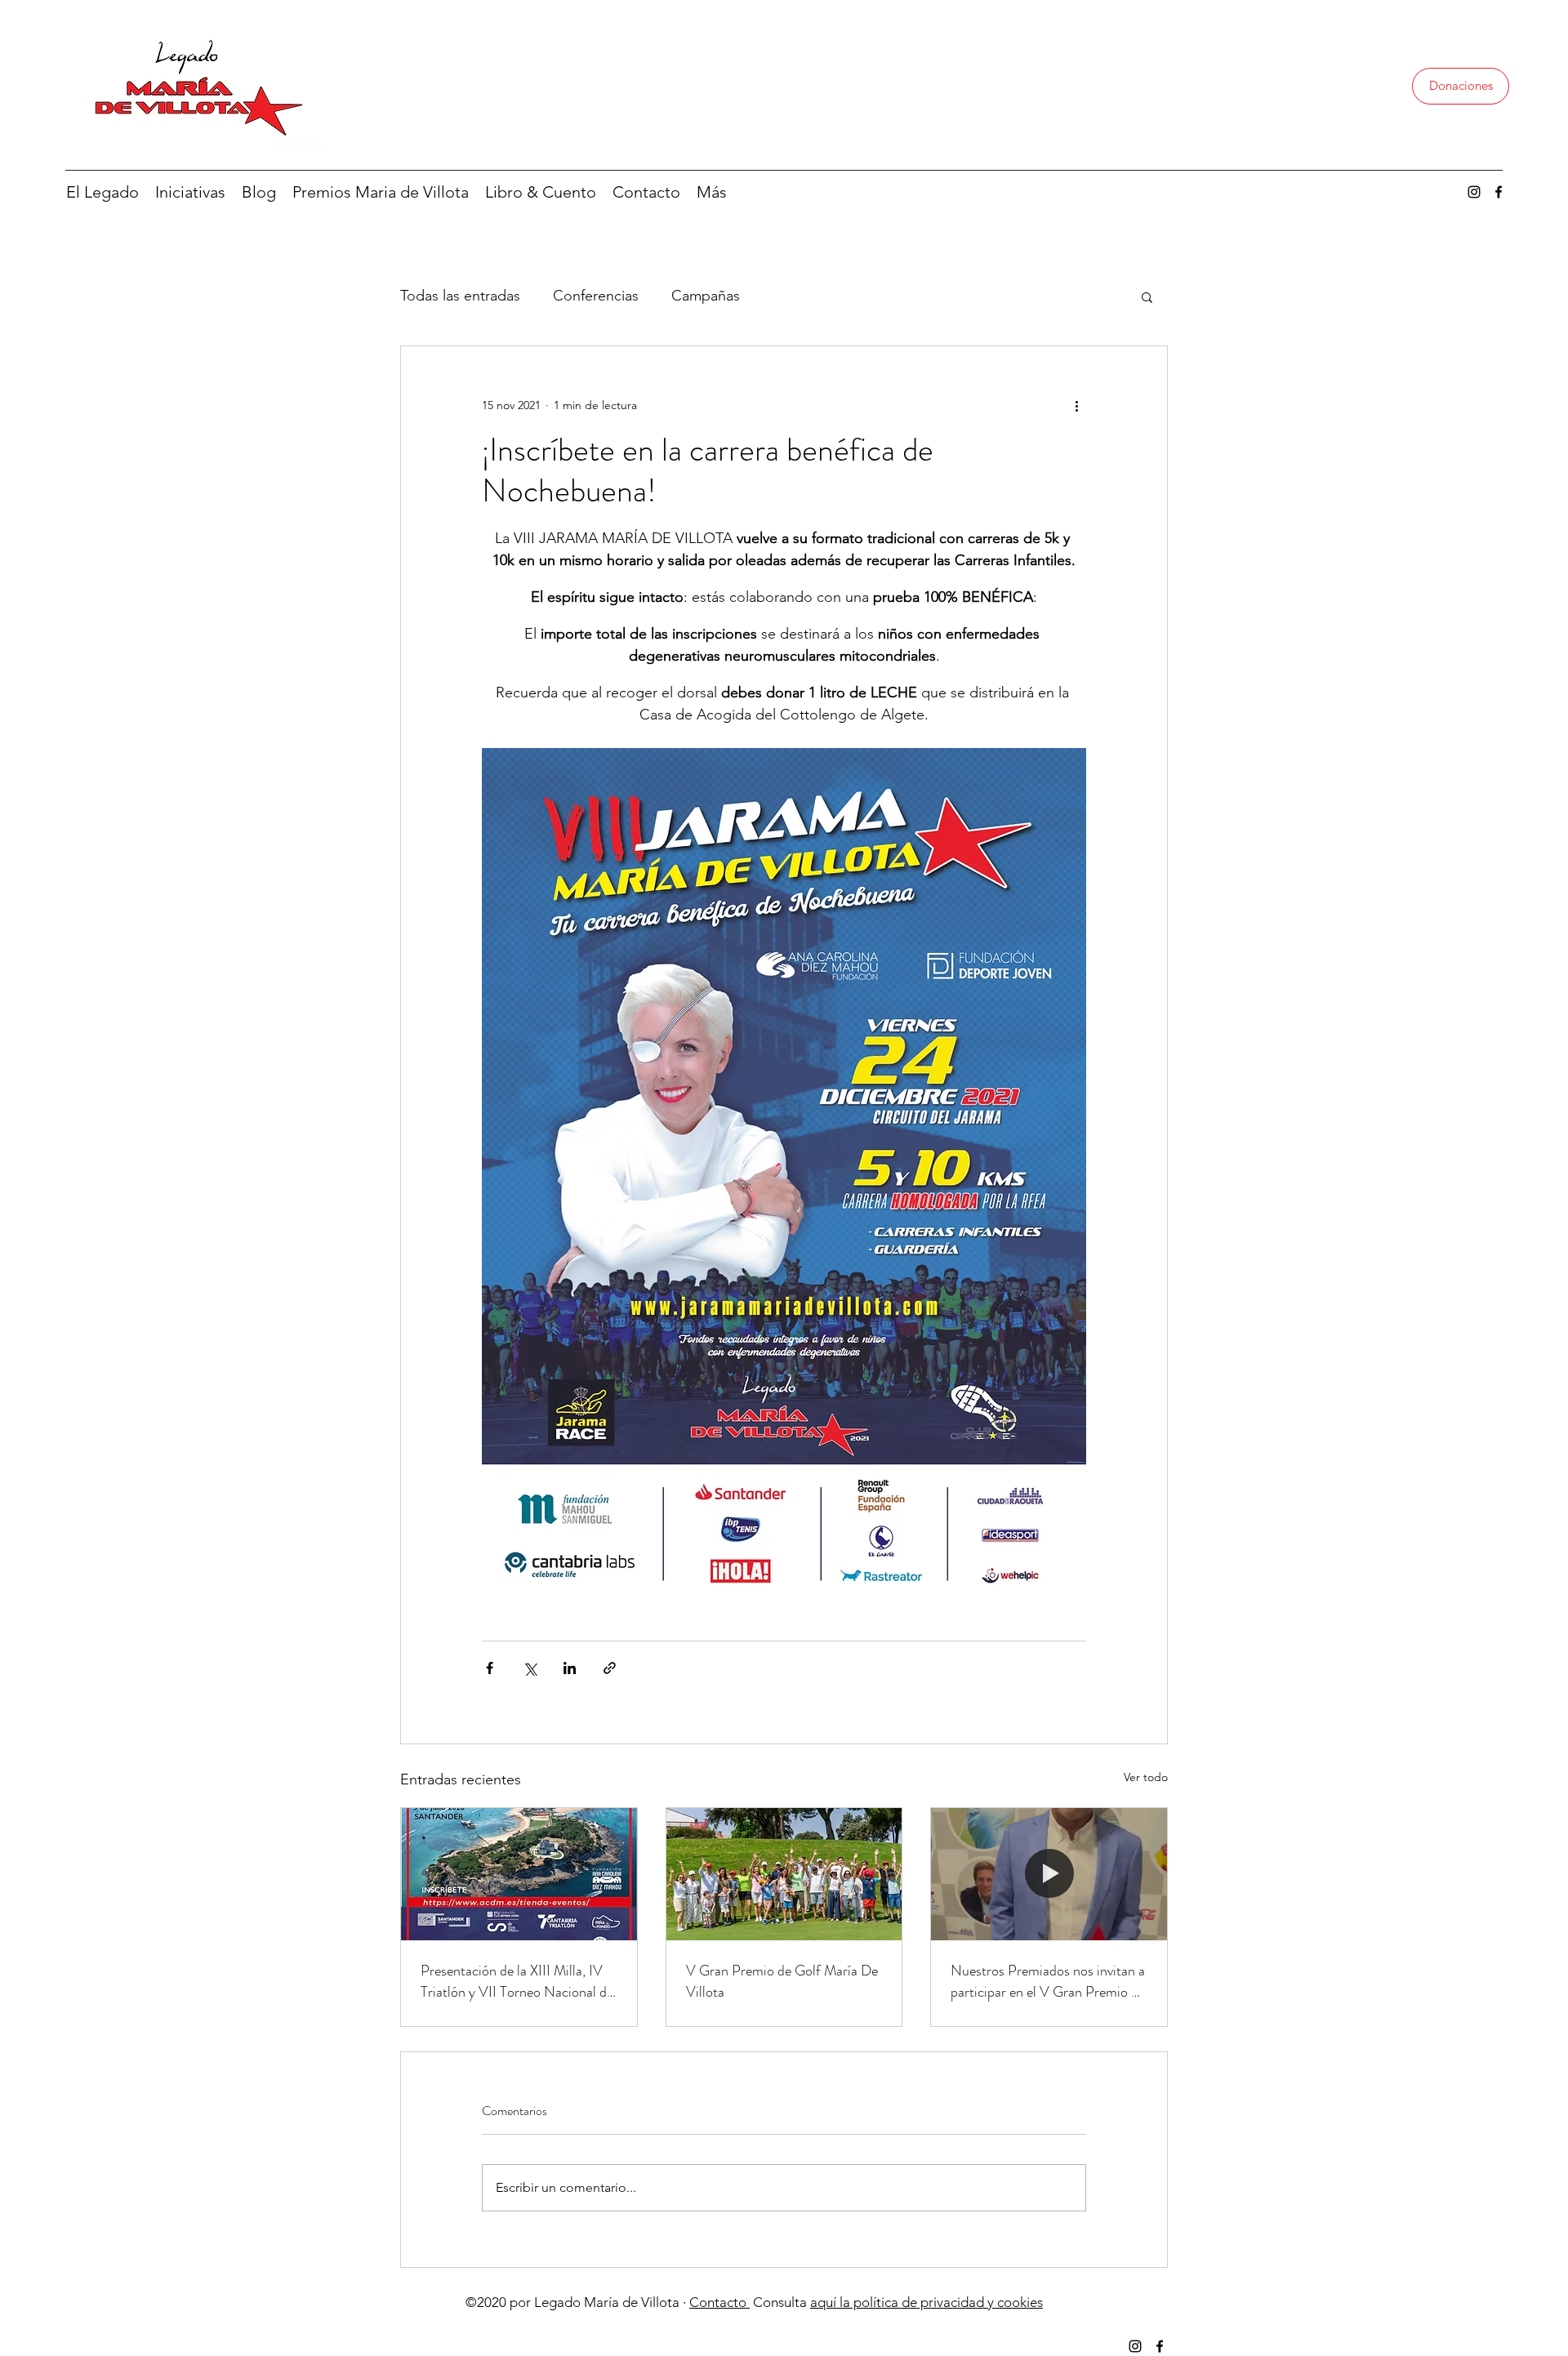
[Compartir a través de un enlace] (610, 1668)
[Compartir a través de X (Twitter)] (530, 1668)
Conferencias (596, 296)
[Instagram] (1474, 192)
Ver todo (1146, 1777)
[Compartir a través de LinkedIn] (570, 1668)
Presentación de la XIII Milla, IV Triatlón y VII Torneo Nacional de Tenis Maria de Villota (517, 1981)
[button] (1147, 296)
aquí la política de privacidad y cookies (927, 2302)
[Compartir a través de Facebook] (490, 1668)
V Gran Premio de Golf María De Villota (782, 1981)
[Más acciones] (1076, 405)
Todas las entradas (460, 296)
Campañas (706, 296)
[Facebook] (1499, 192)
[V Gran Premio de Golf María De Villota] (784, 1874)
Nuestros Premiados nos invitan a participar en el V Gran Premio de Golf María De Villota (1048, 1981)
